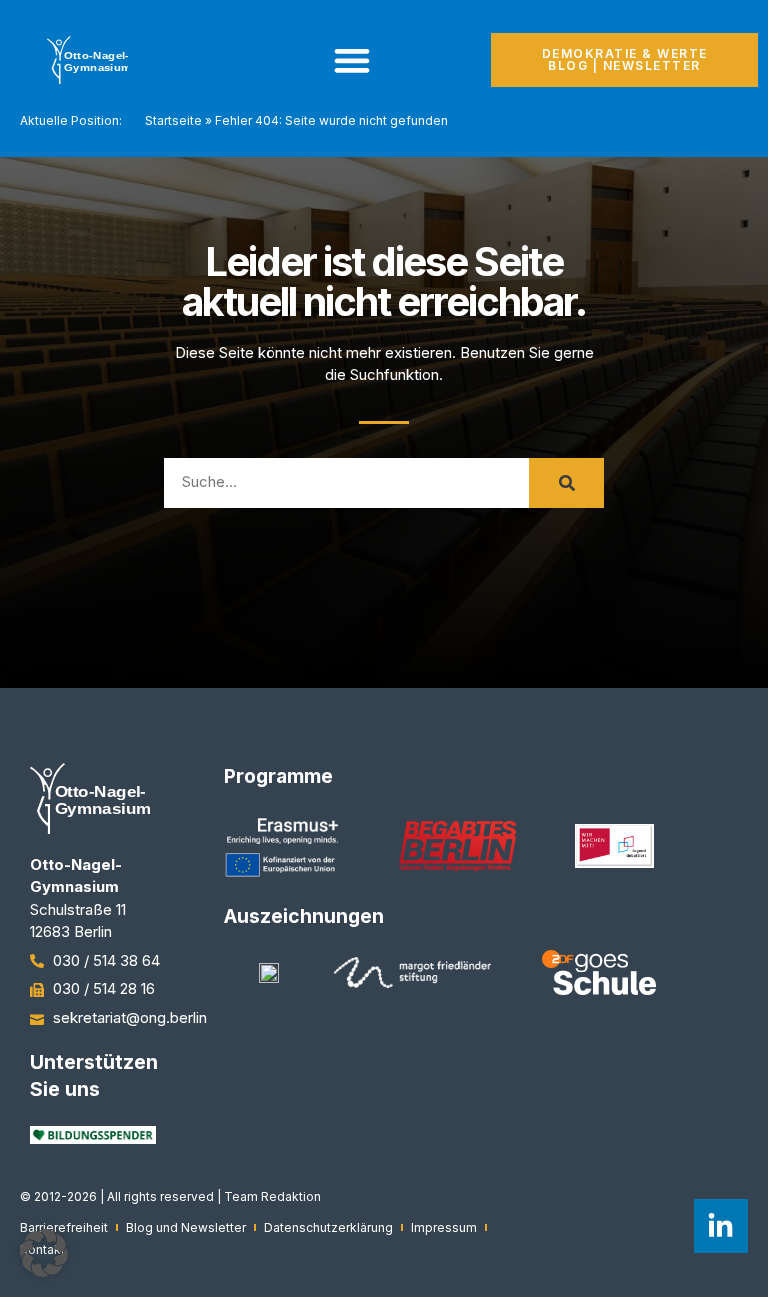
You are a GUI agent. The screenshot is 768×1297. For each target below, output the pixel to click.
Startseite (173, 120)
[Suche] (566, 483)
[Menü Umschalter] (352, 60)
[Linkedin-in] (721, 1226)
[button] (44, 1253)
